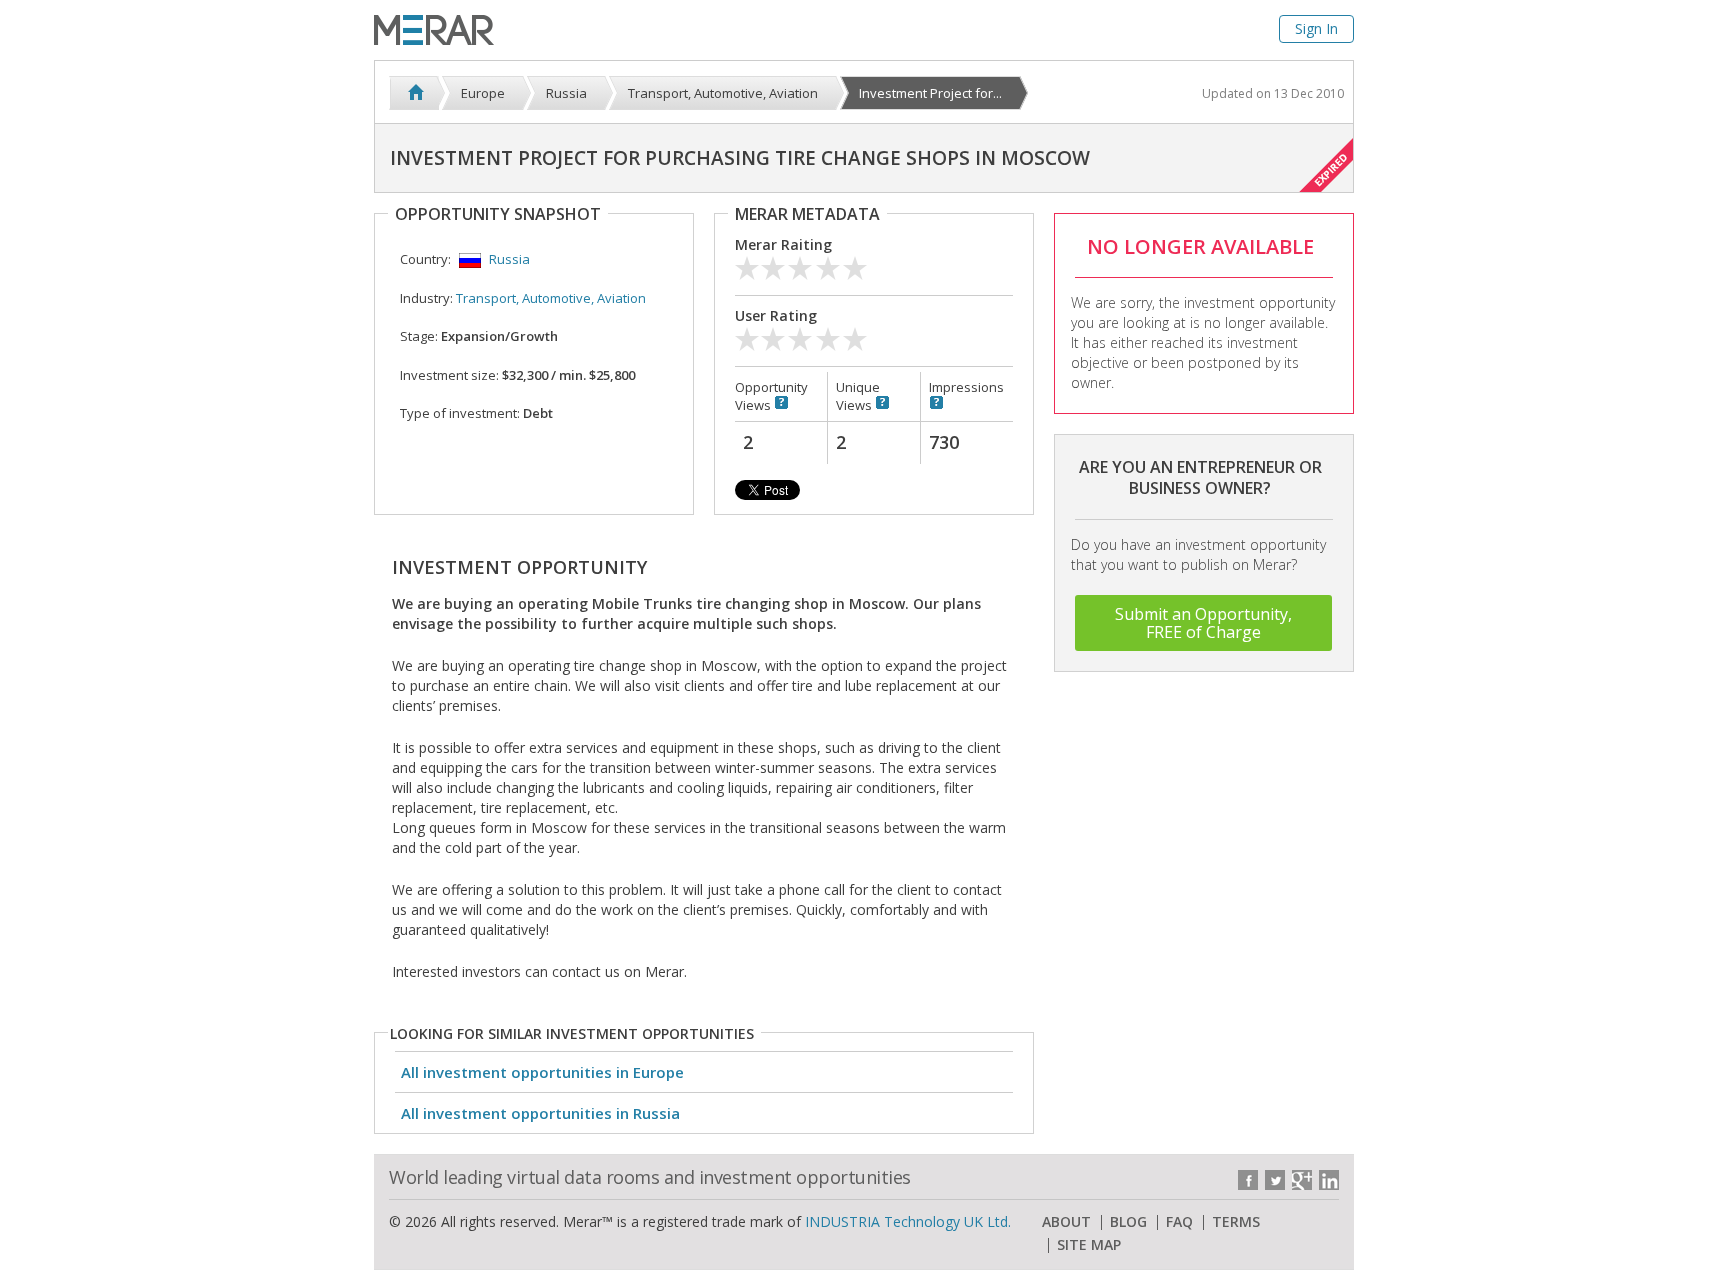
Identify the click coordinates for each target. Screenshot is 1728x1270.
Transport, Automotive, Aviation (551, 298)
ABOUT (1066, 1222)
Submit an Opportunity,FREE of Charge (1203, 623)
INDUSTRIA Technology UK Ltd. (908, 1221)
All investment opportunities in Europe (542, 1072)
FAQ (1179, 1222)
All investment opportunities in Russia (540, 1113)
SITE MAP (1089, 1245)
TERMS (1236, 1222)
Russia (509, 259)
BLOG (1128, 1222)
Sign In (1316, 28)
